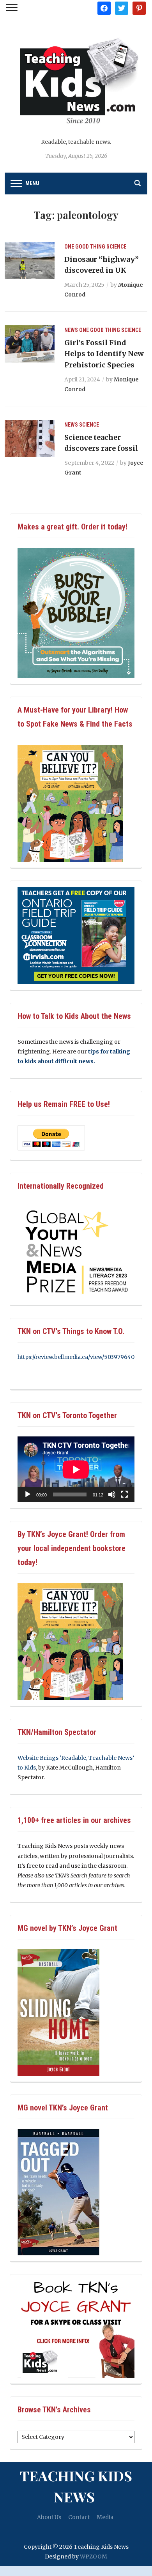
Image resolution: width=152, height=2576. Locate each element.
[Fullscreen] (124, 1494)
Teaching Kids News (76, 2486)
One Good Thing (85, 247)
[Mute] (112, 1494)
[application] (76, 1469)
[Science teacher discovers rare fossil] (30, 438)
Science (116, 247)
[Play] (28, 1494)
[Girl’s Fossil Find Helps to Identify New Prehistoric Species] (30, 344)
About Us (49, 2517)
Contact (79, 2517)
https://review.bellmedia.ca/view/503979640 (76, 1357)
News (71, 330)
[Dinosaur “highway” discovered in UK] (30, 260)
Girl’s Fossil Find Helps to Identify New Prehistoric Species (104, 354)
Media (105, 2517)
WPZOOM (94, 2557)
